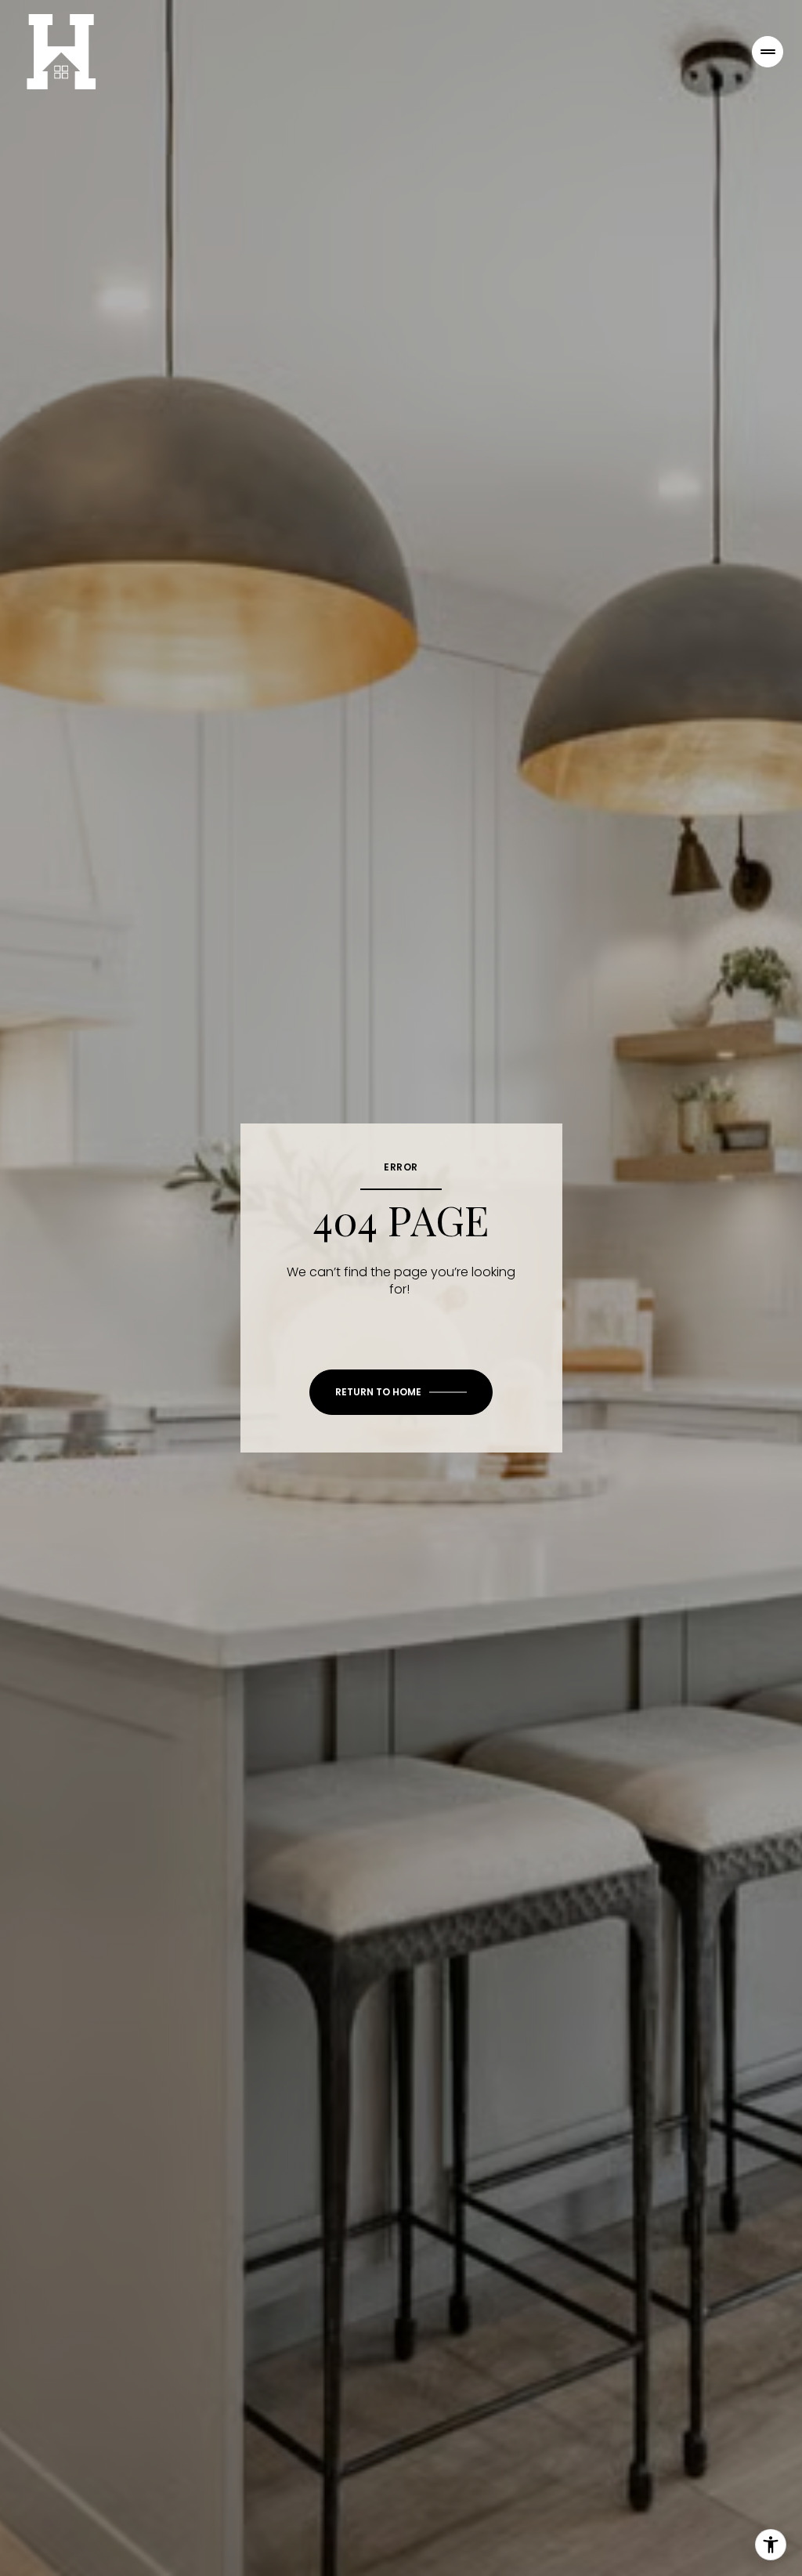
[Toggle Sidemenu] (768, 52)
